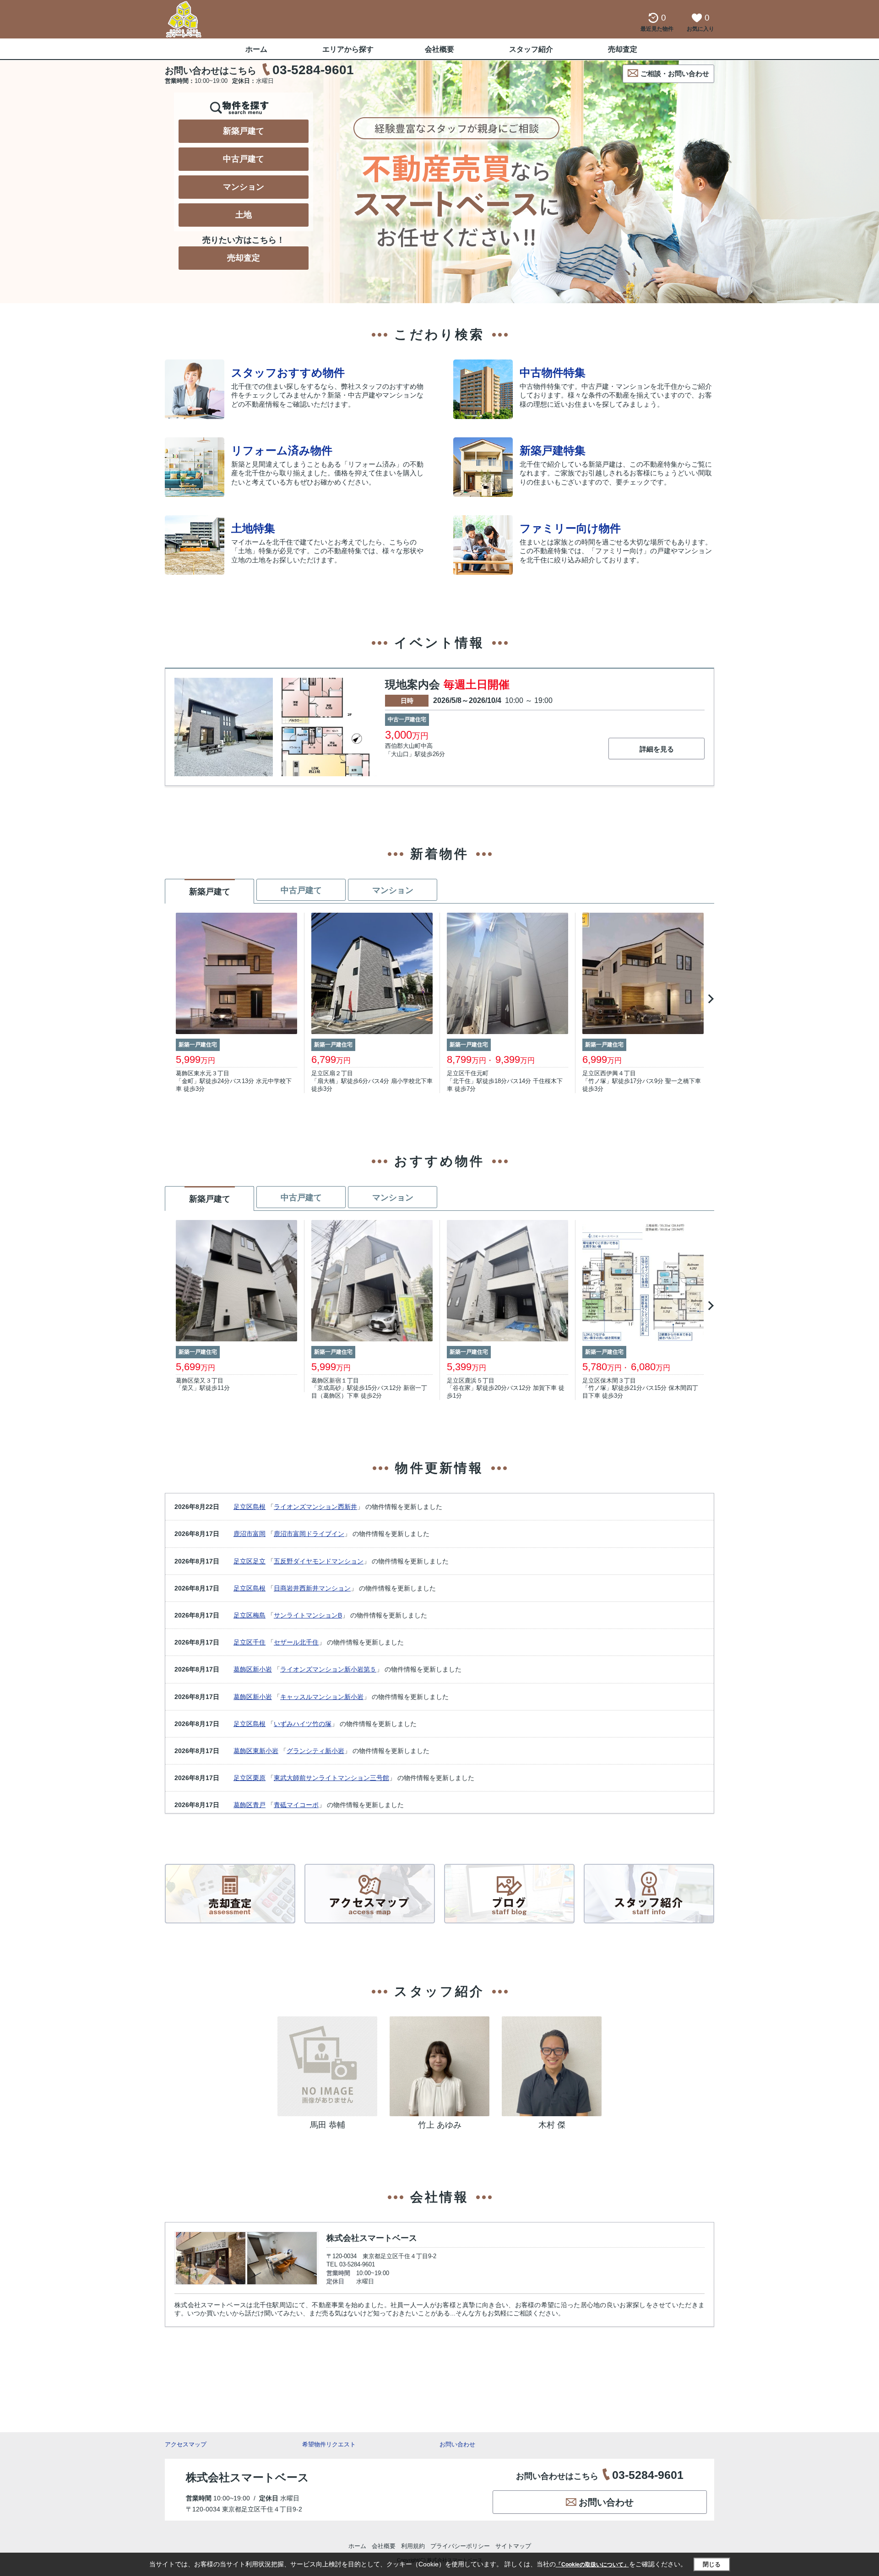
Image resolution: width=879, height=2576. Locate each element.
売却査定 (623, 49)
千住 (259, 1642)
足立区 (243, 1507)
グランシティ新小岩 (315, 1751)
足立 (259, 1561)
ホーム (256, 49)
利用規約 (413, 2546)
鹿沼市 (243, 1534)
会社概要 (439, 49)
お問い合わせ (457, 2444)
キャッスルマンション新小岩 (322, 1697)
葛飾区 (243, 1669)
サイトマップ (513, 2546)
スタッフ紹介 (531, 49)
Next (709, 999)
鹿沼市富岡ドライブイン (309, 1534)
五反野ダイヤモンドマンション (319, 1561)
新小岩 (262, 1669)
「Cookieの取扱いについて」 (592, 2565)
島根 (259, 1507)
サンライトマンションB (308, 1615)
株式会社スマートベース (372, 2238)
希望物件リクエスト (329, 2444)
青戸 (259, 1805)
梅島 (259, 1615)
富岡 (259, 1534)
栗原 (259, 1778)
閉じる (712, 2564)
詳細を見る (657, 749)
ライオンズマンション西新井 (315, 1507)
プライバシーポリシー (460, 2546)
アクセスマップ (186, 2444)
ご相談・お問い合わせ (675, 74)
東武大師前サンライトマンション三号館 (331, 1778)
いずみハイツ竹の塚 (303, 1724)
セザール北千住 (296, 1642)
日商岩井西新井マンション (312, 1588)
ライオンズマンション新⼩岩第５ (328, 1669)
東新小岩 (266, 1751)
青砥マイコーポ (296, 1805)
